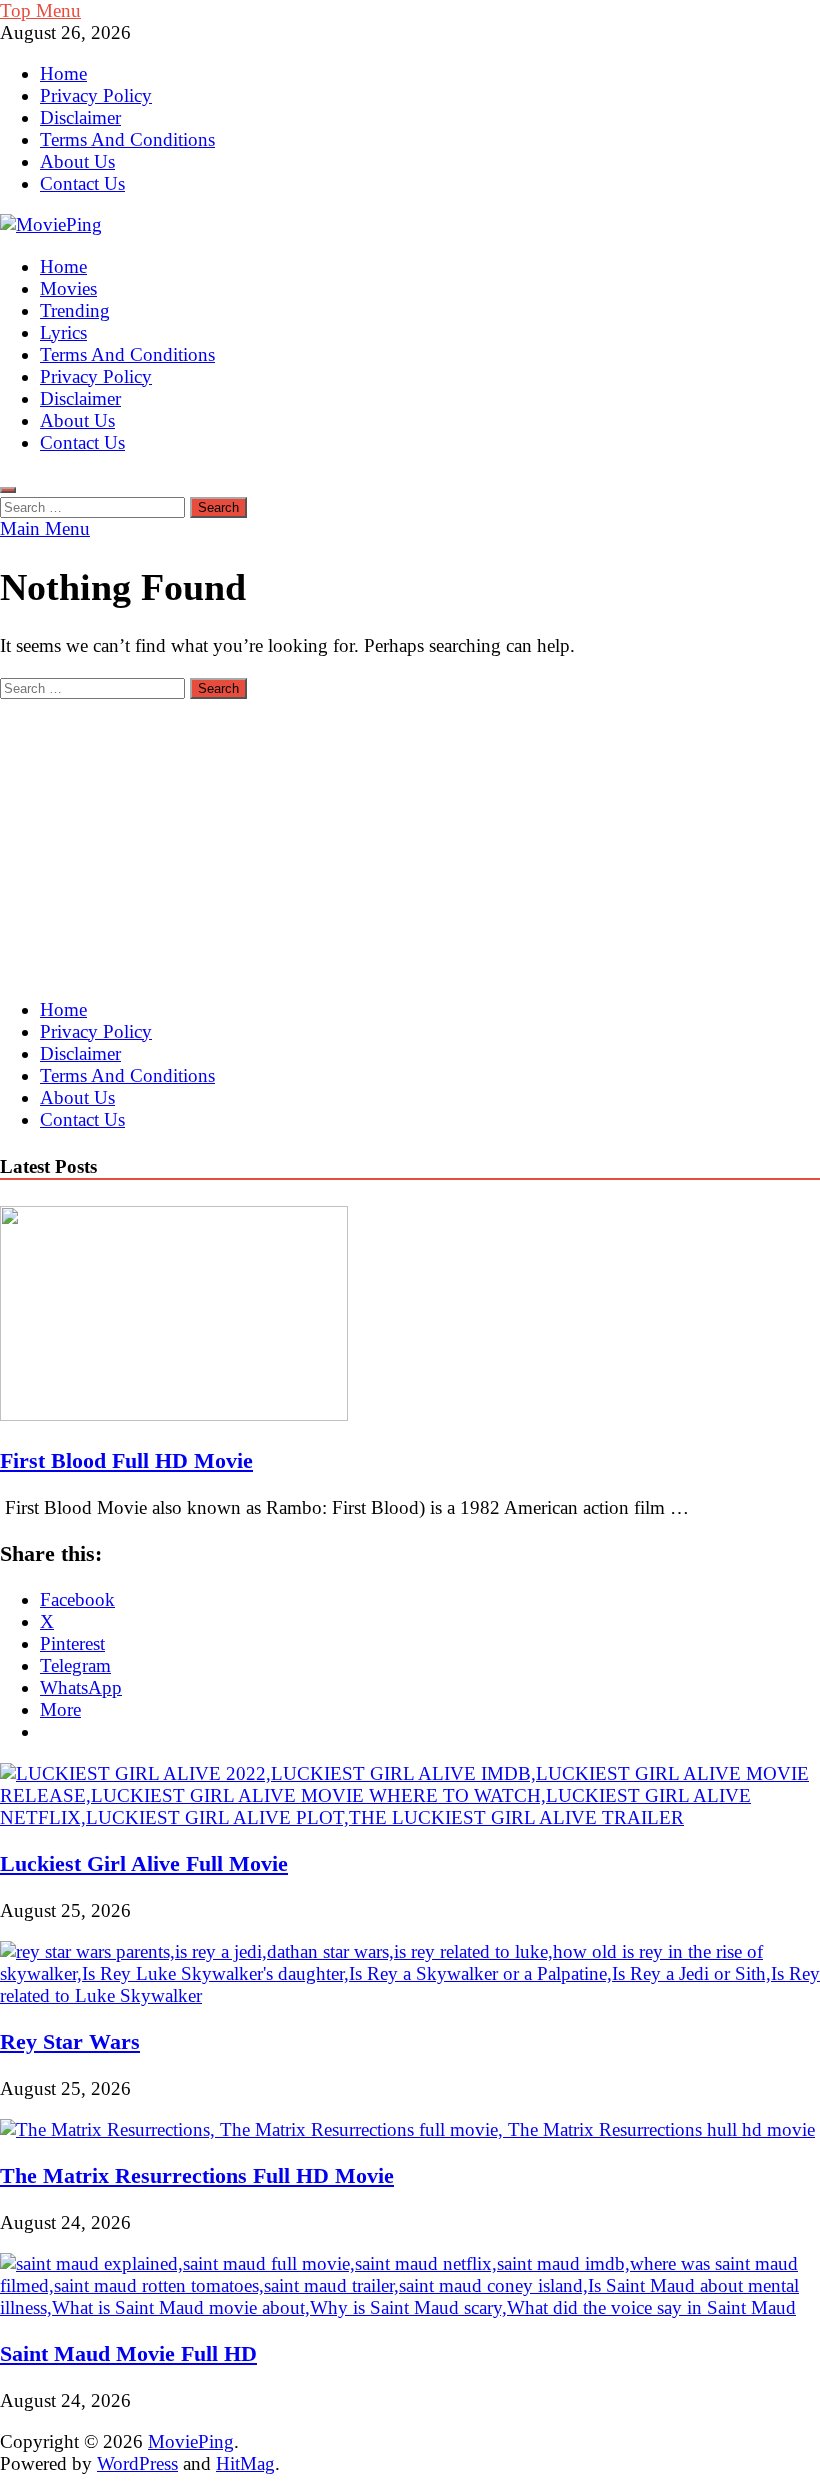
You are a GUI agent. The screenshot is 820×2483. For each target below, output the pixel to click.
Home (63, 73)
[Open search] (8, 490)
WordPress (137, 2463)
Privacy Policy (96, 95)
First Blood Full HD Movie (126, 1460)
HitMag (245, 2463)
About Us (77, 161)
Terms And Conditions (127, 139)
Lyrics (63, 332)
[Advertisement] (410, 839)
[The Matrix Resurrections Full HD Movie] (407, 2129)
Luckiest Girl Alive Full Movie (144, 1863)
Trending (75, 310)
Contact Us (82, 183)
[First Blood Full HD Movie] (174, 1414)
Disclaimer (80, 117)
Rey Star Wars (70, 2041)
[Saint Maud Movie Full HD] (410, 2307)
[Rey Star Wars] (410, 1995)
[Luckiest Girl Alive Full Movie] (410, 1817)
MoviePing (191, 2441)
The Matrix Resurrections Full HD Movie (197, 2175)
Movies (68, 288)
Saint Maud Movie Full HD (128, 2353)
